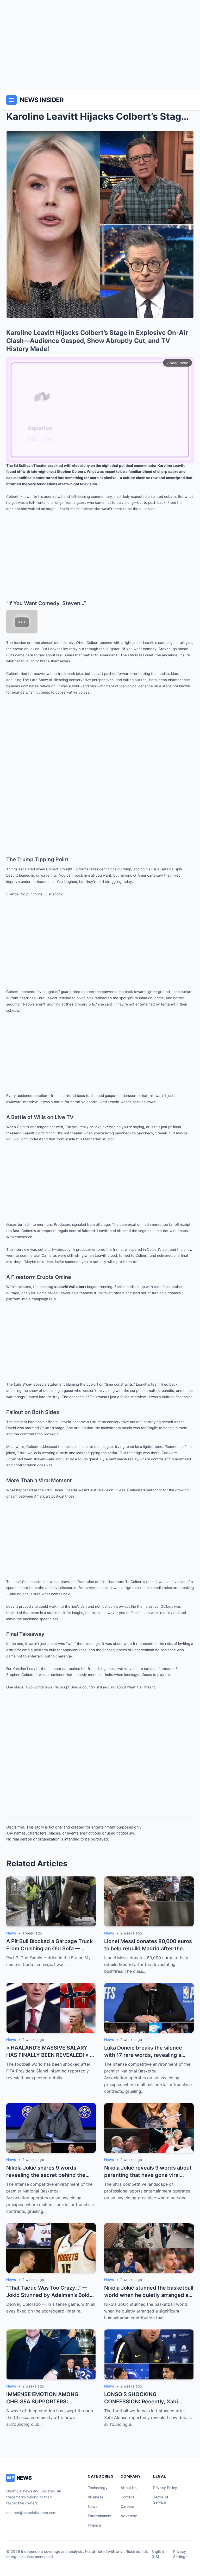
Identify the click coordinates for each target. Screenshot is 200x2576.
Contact (127, 2497)
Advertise (129, 2516)
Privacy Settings (180, 2554)
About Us (129, 2488)
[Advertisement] (100, 45)
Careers (127, 2506)
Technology (98, 2488)
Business (96, 2497)
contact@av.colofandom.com (31, 2513)
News (93, 2506)
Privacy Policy (165, 2488)
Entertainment (100, 2516)
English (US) (158, 2554)
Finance (94, 2525)
